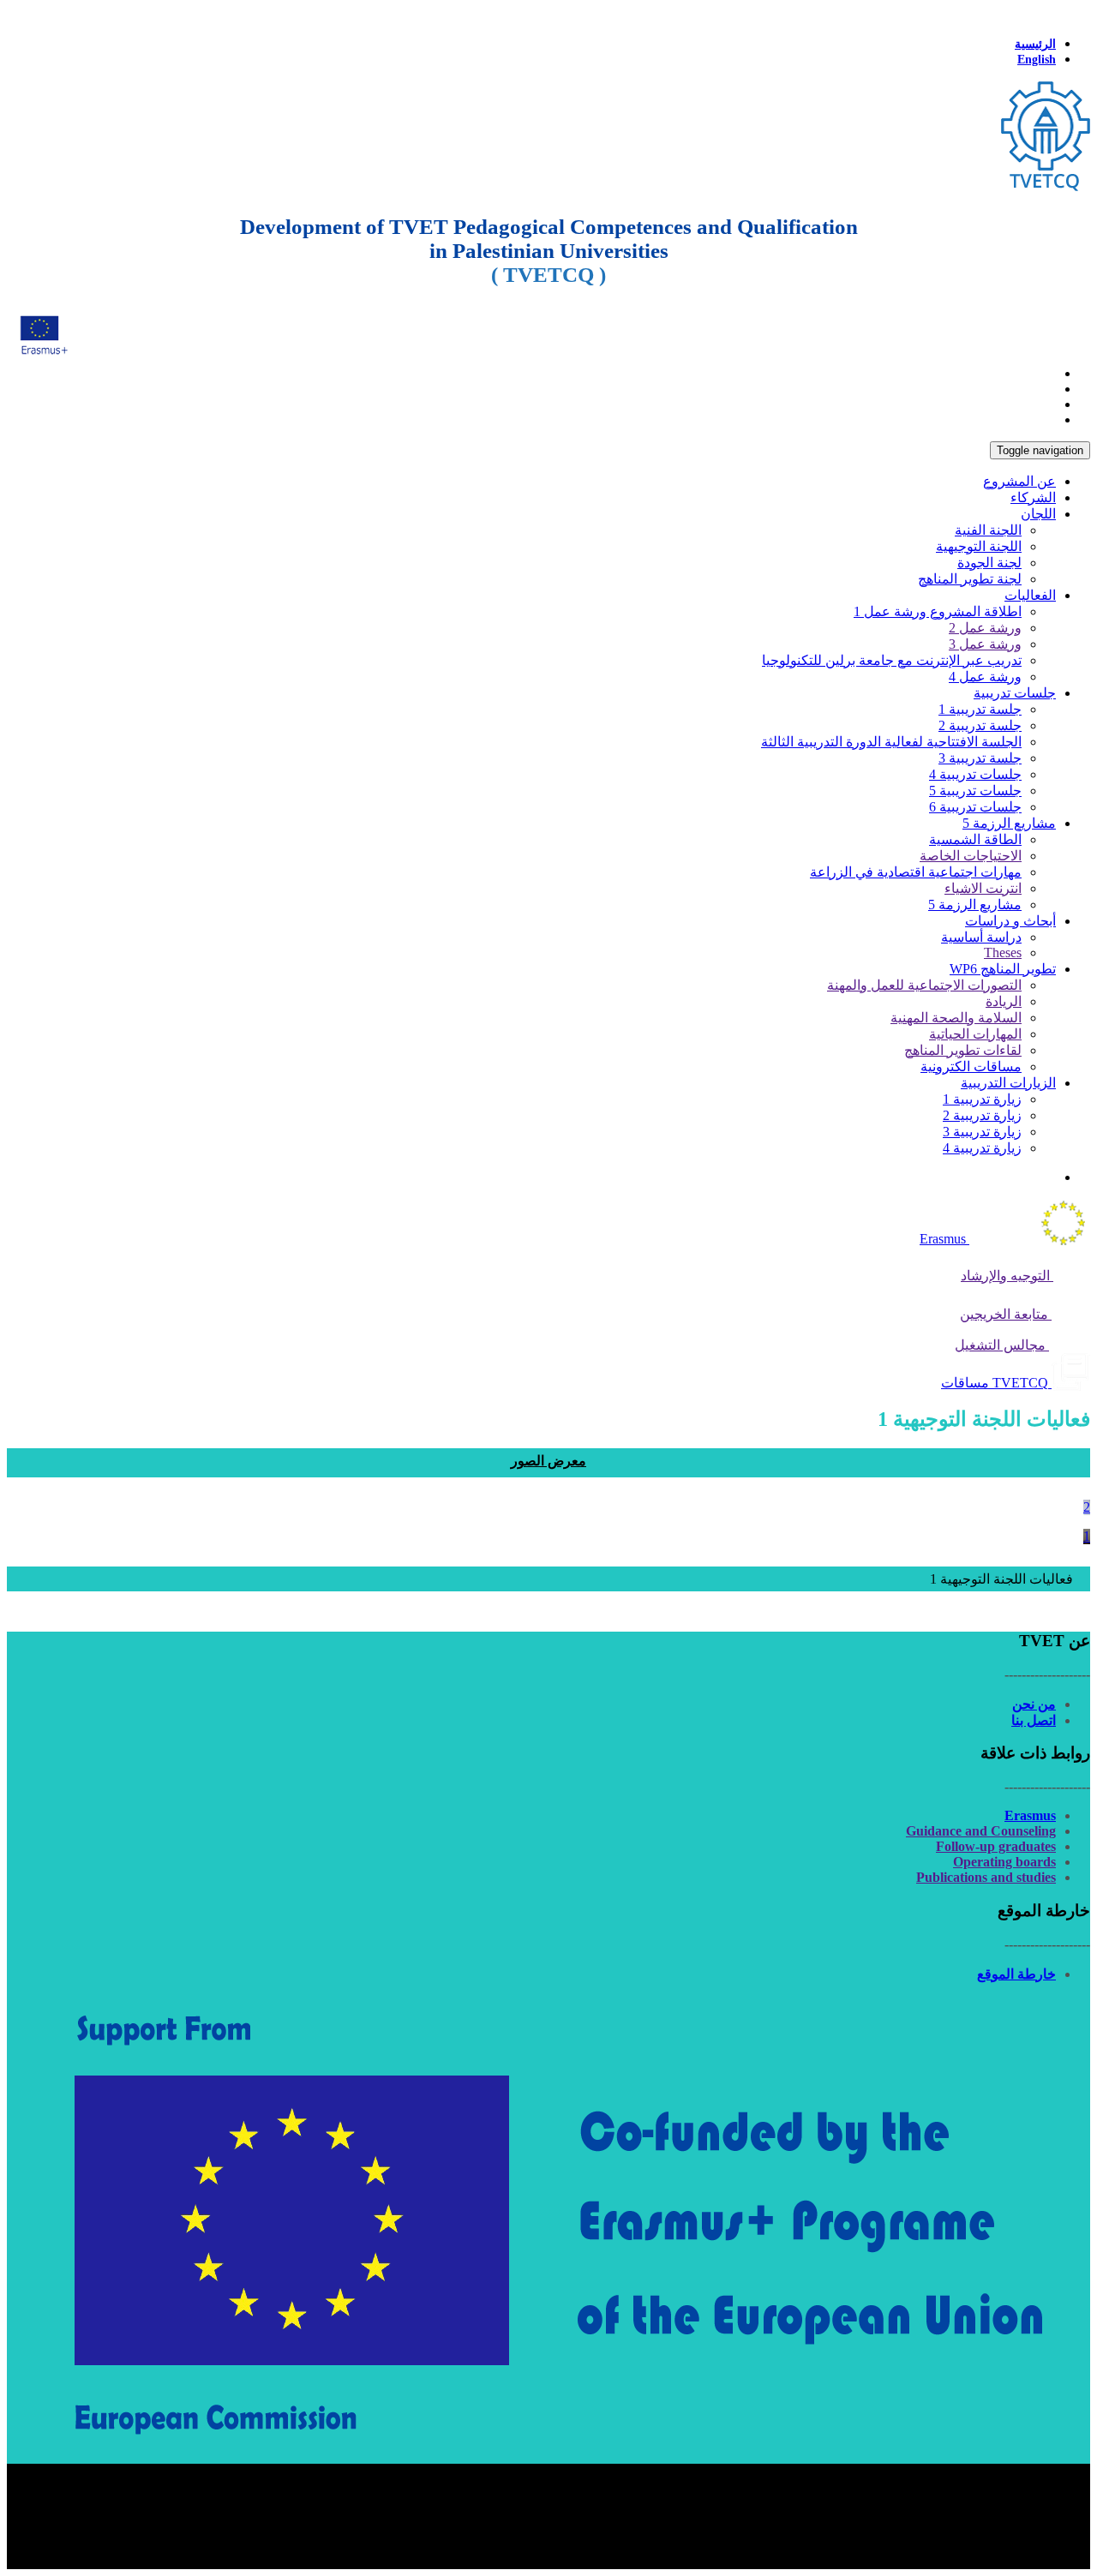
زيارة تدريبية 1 (982, 1099)
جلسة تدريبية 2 (980, 725)
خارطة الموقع (1016, 1974)
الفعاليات (1030, 595)
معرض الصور (548, 1461)
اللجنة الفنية (988, 530)
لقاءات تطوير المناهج (963, 1050)
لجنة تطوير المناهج (970, 579)
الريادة (1004, 1001)
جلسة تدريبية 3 (980, 758)
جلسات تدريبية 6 (975, 807)
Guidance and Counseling (981, 1831)
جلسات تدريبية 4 (975, 774)
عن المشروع (1019, 481)
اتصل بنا (1034, 1720)
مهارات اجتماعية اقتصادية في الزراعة (916, 872)
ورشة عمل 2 (985, 628)
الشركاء (1033, 497)
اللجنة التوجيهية (979, 546)
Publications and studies (986, 1877)
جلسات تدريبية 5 (975, 791)
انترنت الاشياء (983, 888)
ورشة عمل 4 (985, 677)
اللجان (1038, 514)
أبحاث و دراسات (1010, 921)
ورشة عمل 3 (985, 644)
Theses (1003, 953)
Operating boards (1004, 1862)
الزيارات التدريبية (1008, 1083)
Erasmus (1030, 1815)
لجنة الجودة (989, 563)
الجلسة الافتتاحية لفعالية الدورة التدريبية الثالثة (891, 742)
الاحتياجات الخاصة (971, 856)
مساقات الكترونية (971, 1066)
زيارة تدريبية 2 (982, 1115)
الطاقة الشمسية (975, 839)
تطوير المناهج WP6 (1003, 969)
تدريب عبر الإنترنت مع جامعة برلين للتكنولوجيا (892, 660)
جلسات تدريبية (1015, 693)
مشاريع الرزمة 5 (1009, 823)
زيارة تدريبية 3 (982, 1132)
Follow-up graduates (996, 1846)
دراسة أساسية (981, 937)
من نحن (1034, 1704)
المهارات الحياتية (975, 1034)
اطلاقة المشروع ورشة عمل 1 (938, 611)
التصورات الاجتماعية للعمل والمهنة (924, 985)
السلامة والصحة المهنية (956, 1018)
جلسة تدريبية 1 (980, 709)
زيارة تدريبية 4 (982, 1148)
